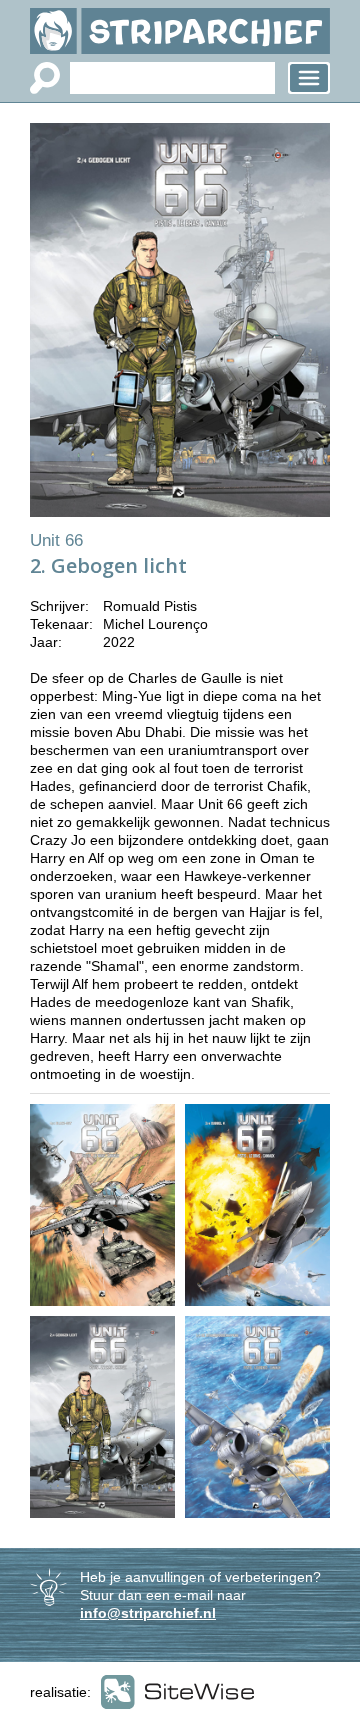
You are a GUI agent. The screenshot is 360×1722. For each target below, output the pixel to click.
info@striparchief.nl (148, 1613)
